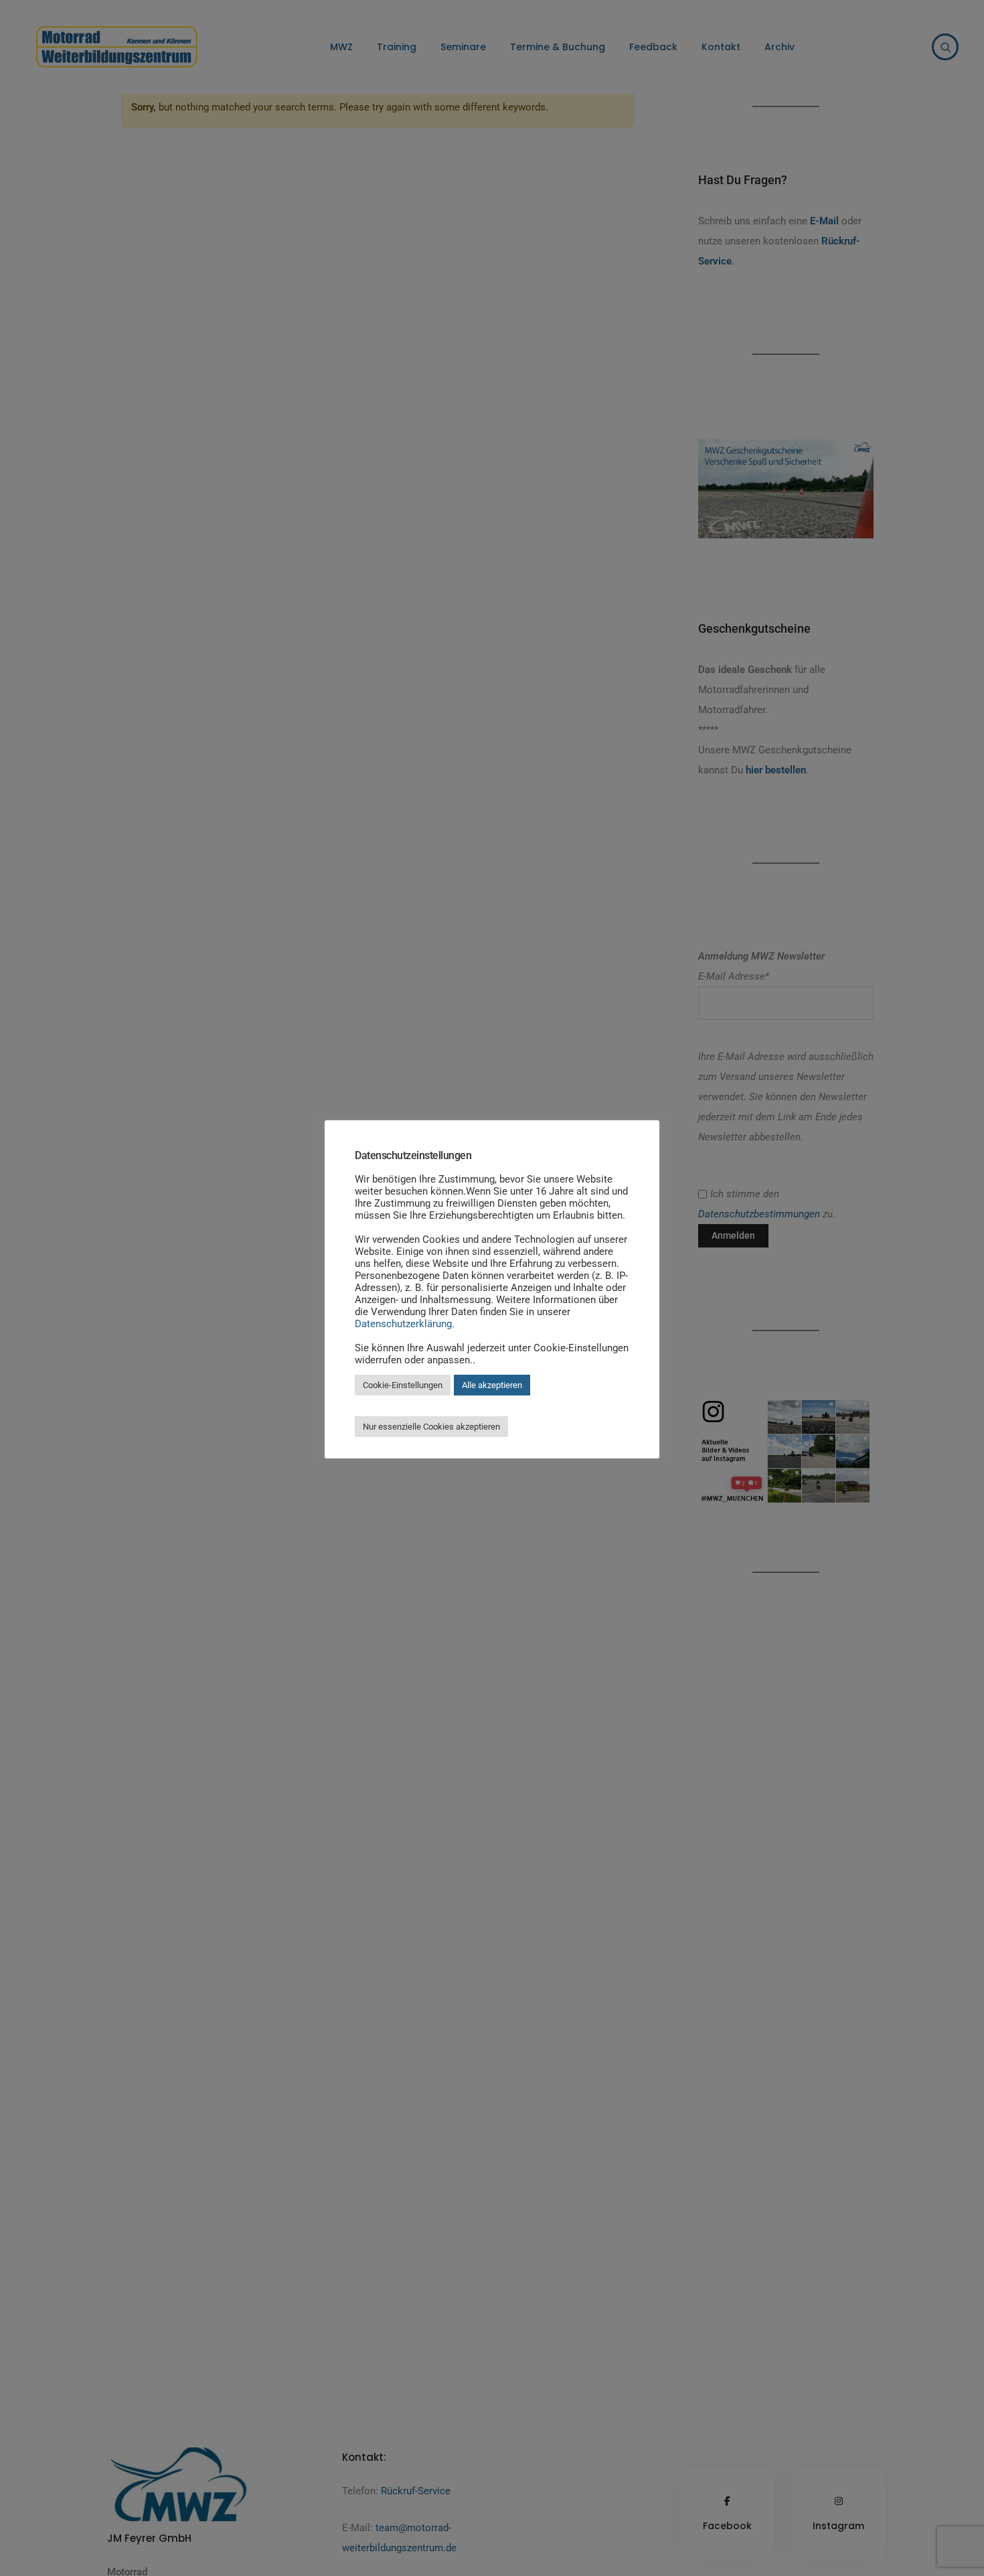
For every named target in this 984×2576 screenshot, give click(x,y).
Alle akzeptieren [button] (492, 1385)
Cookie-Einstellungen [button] (403, 1385)
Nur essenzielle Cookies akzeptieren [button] (431, 1427)
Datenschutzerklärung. (405, 1324)
